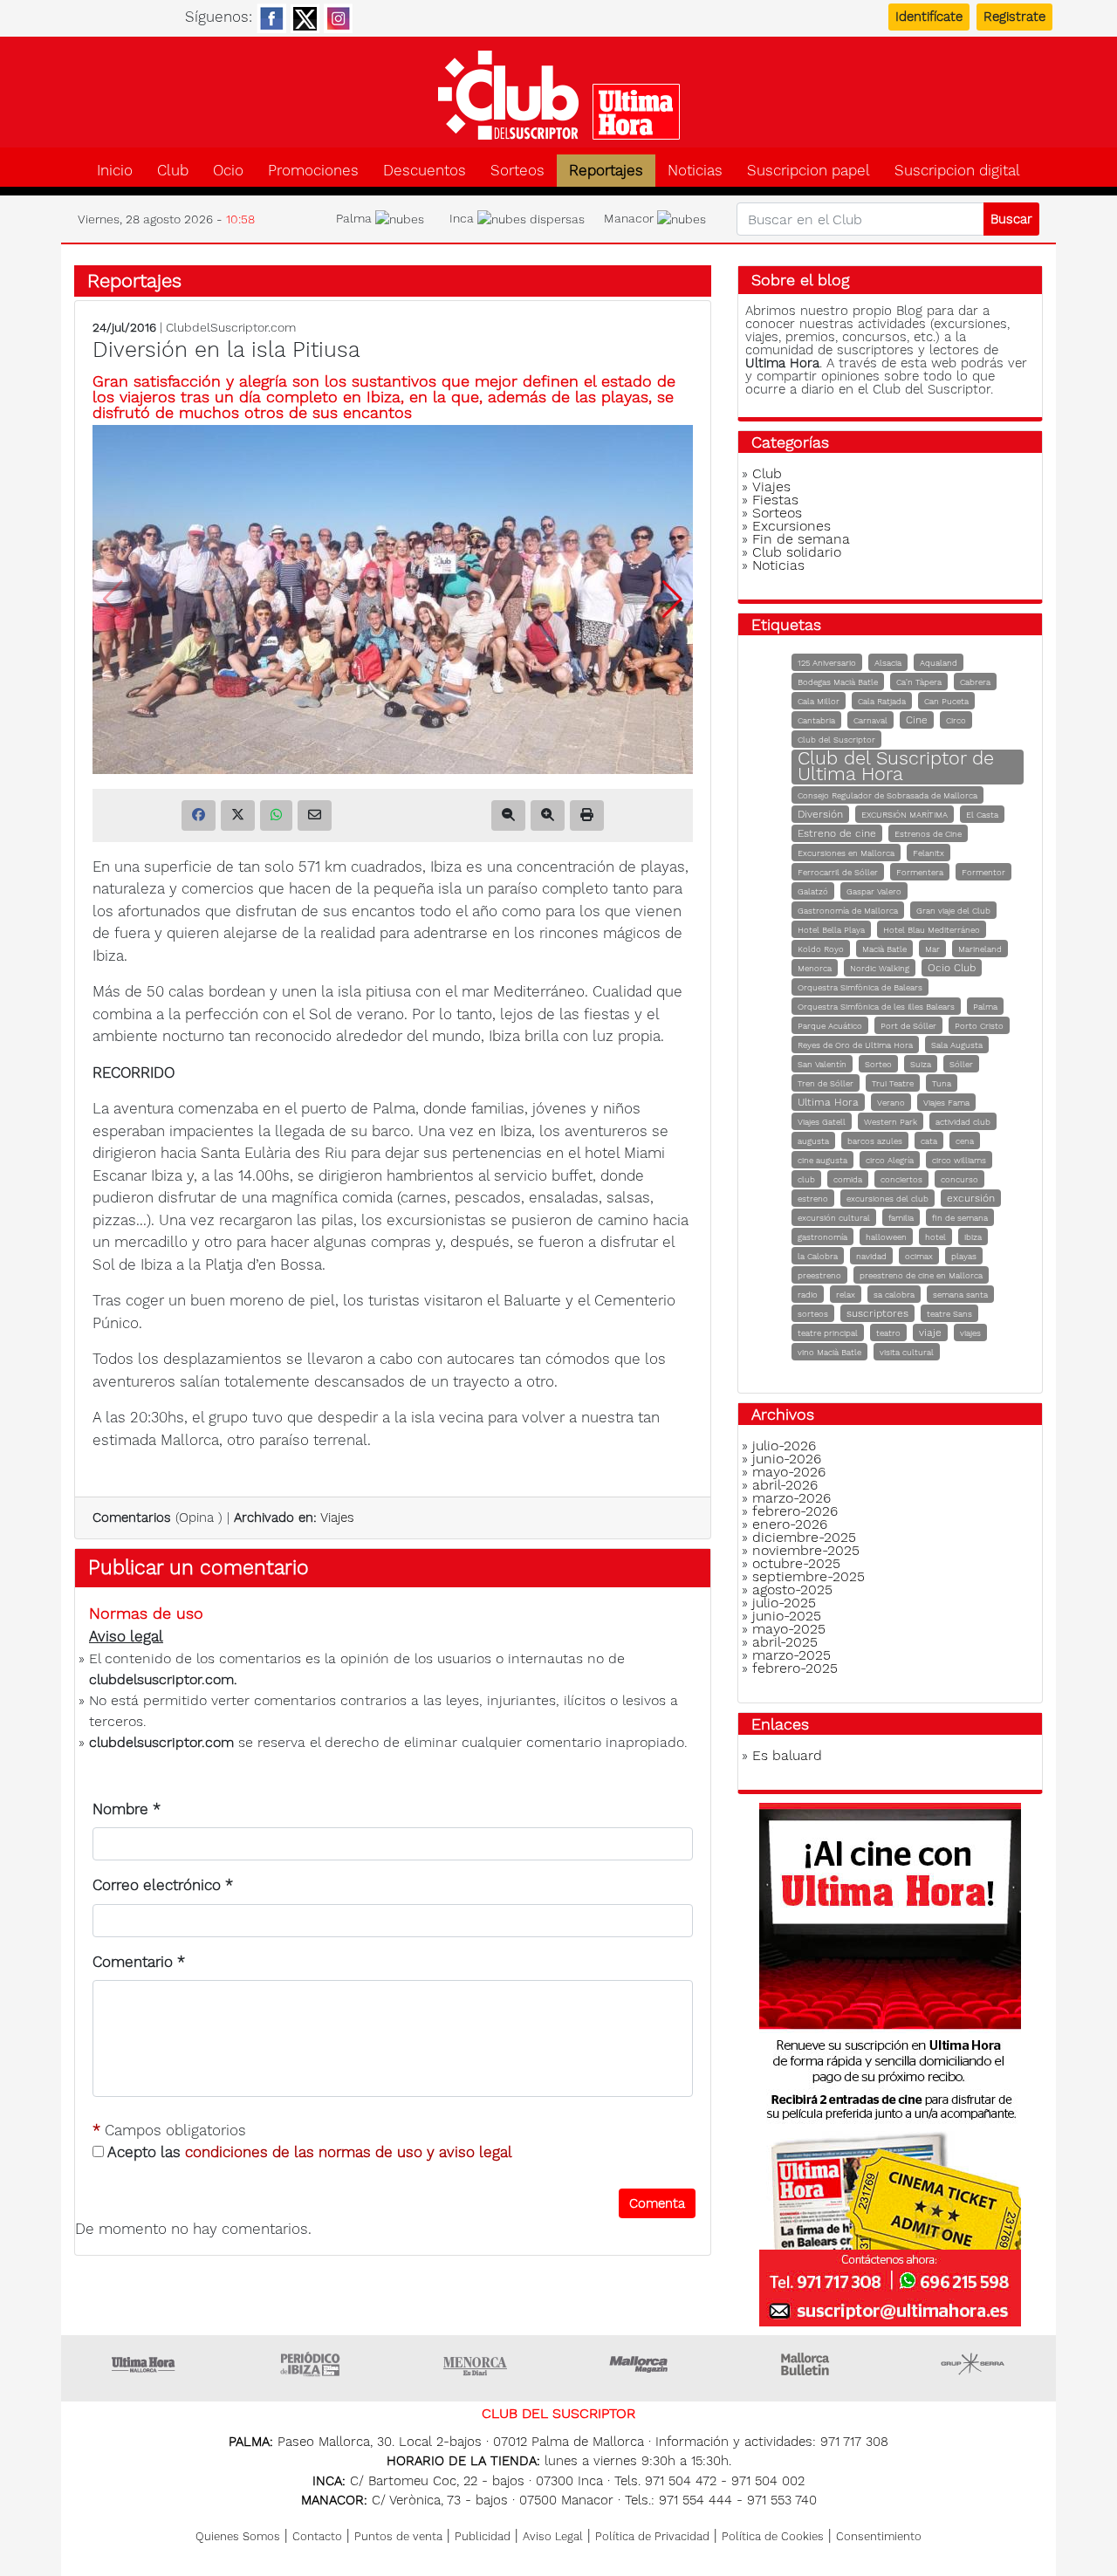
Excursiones (791, 526)
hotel (935, 1237)
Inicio (115, 171)
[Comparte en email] (315, 815)
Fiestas (775, 500)
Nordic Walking (880, 968)
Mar (932, 949)
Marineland (980, 949)
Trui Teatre (893, 1083)
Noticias (695, 171)
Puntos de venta (398, 2536)
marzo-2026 (791, 1498)
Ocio (228, 171)
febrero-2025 (795, 1668)
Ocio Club (952, 968)
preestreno (819, 1275)
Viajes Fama (946, 1103)
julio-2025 (784, 1603)
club (806, 1179)
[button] (672, 599)
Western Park (891, 1122)
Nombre (127, 1809)
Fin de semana (801, 539)
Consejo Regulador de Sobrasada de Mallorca (887, 795)
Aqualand (939, 663)
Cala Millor (819, 701)
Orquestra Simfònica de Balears (860, 987)
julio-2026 (784, 1446)
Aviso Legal (553, 2536)
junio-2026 (787, 1459)
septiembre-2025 (809, 1576)
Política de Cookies (773, 2536)
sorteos (813, 1314)
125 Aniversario (827, 663)
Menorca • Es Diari (476, 2364)
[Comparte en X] (238, 815)
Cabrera (975, 682)
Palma (985, 1007)
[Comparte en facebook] (199, 815)
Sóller (961, 1064)
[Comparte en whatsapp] (276, 815)
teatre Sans (949, 1314)
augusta (813, 1141)
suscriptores (877, 1313)
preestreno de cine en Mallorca (921, 1275)
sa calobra (894, 1295)
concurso (959, 1179)
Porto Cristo (979, 1026)
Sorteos (517, 171)
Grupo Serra (973, 2364)
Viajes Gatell (822, 1122)
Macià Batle (884, 949)
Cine (917, 720)
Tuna (942, 1083)
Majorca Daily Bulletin (807, 2364)
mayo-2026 (789, 1472)
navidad (871, 1256)
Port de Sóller (908, 1026)
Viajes (337, 1518)
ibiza (973, 1237)
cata (929, 1141)
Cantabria (816, 720)
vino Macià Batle (829, 1352)
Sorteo (878, 1064)
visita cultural (907, 1352)
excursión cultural (834, 1218)
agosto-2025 (792, 1589)
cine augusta (822, 1160)
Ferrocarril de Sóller (838, 872)
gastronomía (822, 1237)
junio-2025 (787, 1616)
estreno (813, 1199)
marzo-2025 (791, 1655)
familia (901, 1218)
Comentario (139, 1962)
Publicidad (483, 2536)
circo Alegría (890, 1160)
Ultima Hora (828, 1102)
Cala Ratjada (882, 701)
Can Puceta (946, 701)
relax (846, 1295)
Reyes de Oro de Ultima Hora (855, 1045)
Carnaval (870, 720)
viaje (930, 1333)
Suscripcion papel (809, 171)
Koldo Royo (821, 949)
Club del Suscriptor (836, 740)
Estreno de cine (837, 833)
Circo (956, 720)
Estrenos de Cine (928, 834)
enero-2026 (790, 1524)
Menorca (815, 968)
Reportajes (606, 171)
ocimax (919, 1256)
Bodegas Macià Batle (838, 682)
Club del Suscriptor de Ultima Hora (896, 766)
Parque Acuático (830, 1026)
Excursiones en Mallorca (846, 853)
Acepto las (308, 2152)
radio (808, 1295)
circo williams (959, 1160)
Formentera (920, 872)
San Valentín (822, 1064)
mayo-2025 (789, 1629)
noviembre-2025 (806, 1550)
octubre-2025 (796, 1563)
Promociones (313, 171)
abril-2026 (785, 1485)
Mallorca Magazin (641, 2364)
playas (964, 1256)
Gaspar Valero (874, 891)
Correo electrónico (163, 1885)
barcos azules (875, 1141)
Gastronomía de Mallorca (848, 911)
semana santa (960, 1295)
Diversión (820, 814)
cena (965, 1141)
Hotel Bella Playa (831, 930)
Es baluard (787, 1755)
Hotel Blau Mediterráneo (932, 930)
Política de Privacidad (652, 2536)
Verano (891, 1103)
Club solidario (797, 552)
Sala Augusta (957, 1045)
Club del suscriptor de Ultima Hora (558, 95)
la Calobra (818, 1256)
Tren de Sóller (826, 1083)
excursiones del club (887, 1199)
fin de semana (960, 1218)
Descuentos (425, 171)
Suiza (921, 1064)
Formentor (983, 872)
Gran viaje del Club (953, 911)
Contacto (317, 2536)
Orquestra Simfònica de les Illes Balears (876, 1007)
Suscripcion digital (957, 171)
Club (173, 171)
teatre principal (828, 1333)
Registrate (1014, 17)
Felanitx (929, 853)
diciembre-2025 (804, 1537)
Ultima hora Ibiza (310, 2364)
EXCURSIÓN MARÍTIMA (905, 815)
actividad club (963, 1122)
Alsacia (888, 663)
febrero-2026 (795, 1511)
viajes (970, 1333)
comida (848, 1179)
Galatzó (813, 891)
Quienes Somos (238, 2536)
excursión (971, 1198)
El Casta (982, 815)
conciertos (901, 1179)
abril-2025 (785, 1642)
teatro (888, 1333)
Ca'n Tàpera (919, 682)
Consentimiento (879, 2536)
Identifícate (929, 17)
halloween (886, 1237)
